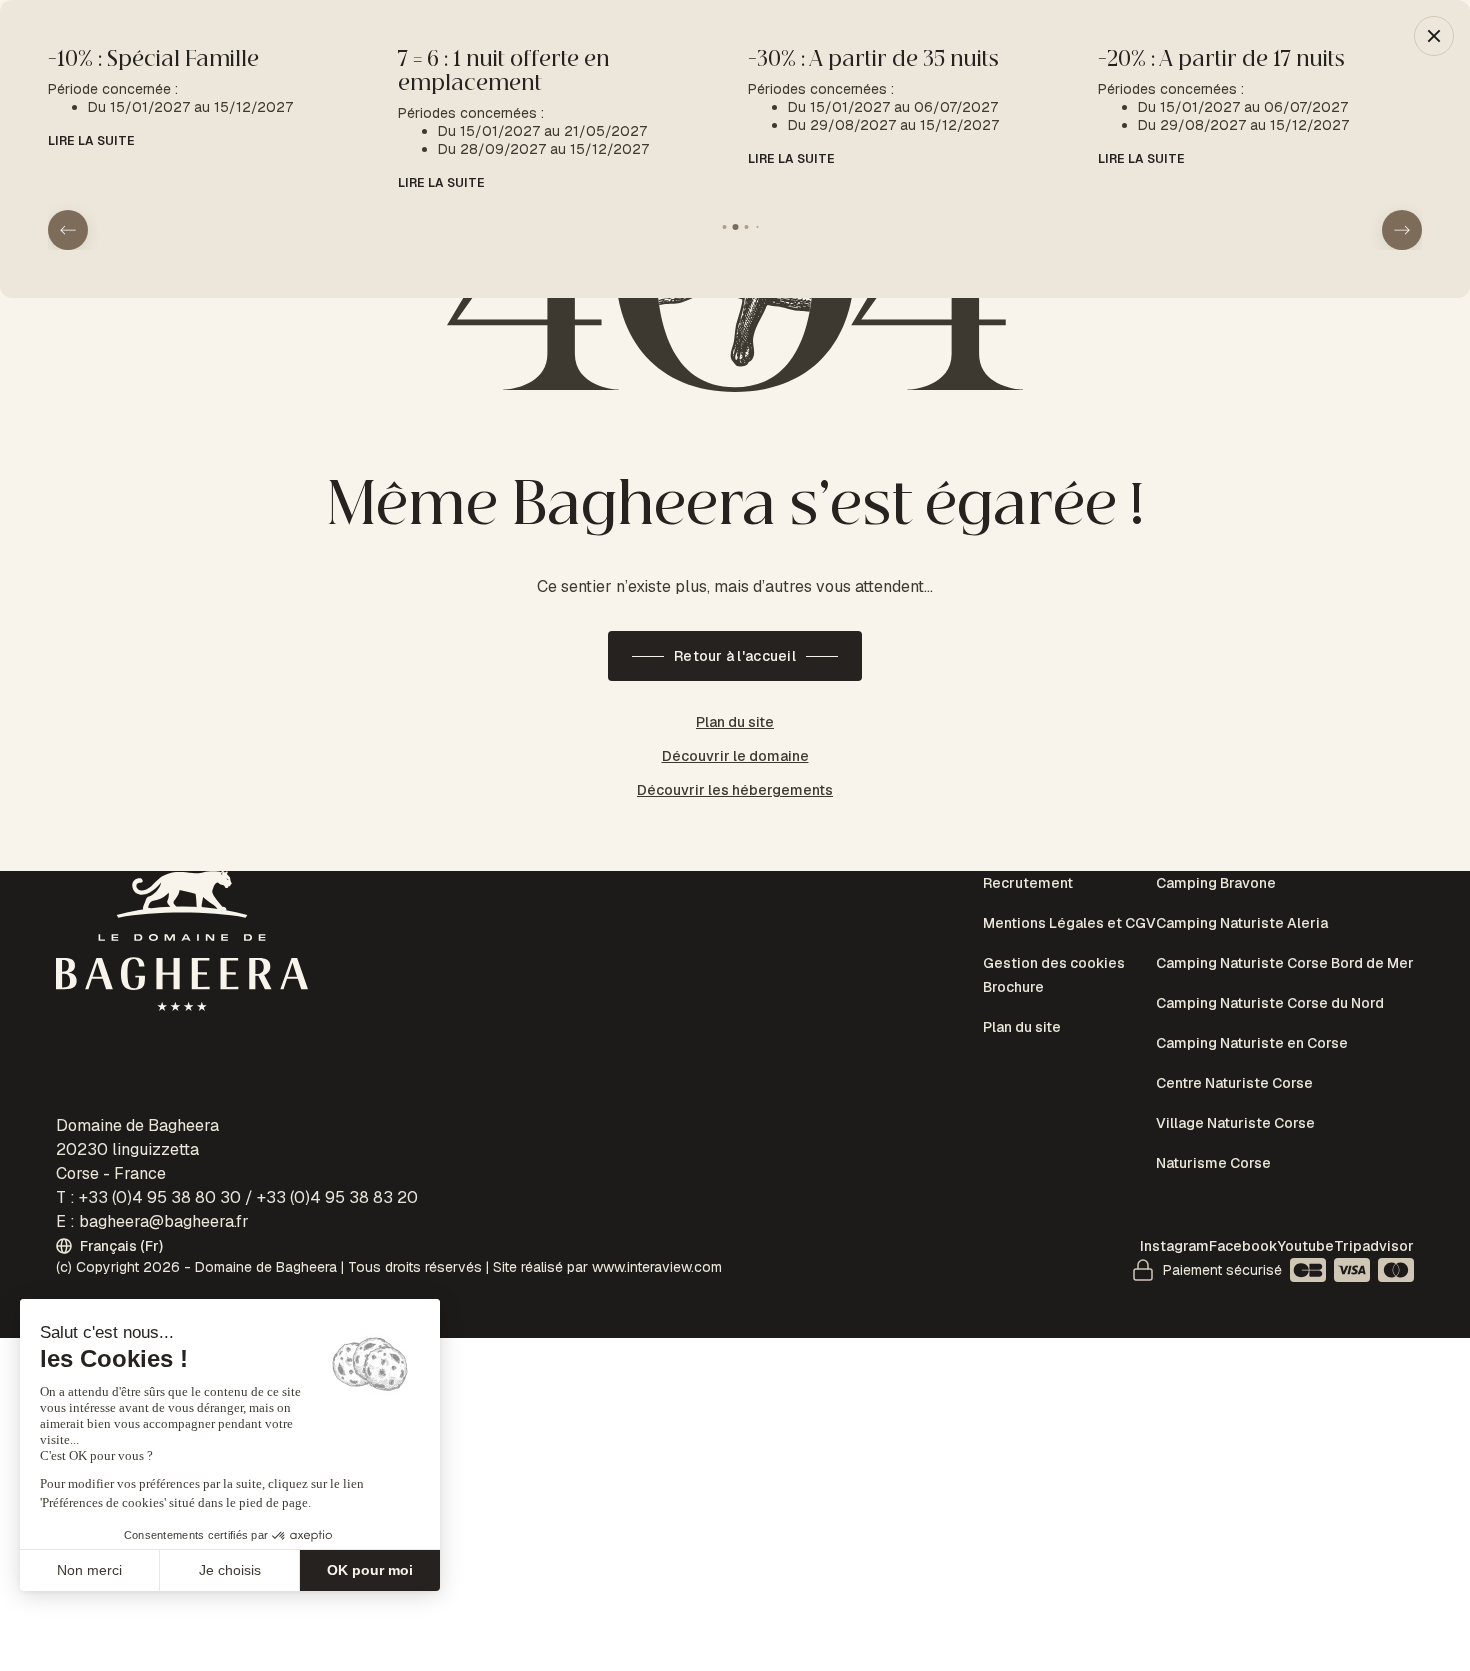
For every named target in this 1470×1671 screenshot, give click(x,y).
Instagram (1174, 1246)
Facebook (1243, 1246)
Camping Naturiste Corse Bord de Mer (1285, 932)
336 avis (1044, 855)
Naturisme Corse (1213, 1054)
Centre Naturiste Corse (1234, 1005)
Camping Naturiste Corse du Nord (1270, 956)
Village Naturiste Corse (1235, 1030)
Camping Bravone (1216, 883)
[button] (1402, 206)
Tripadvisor (1374, 1246)
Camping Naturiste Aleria (1242, 907)
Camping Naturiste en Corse (1252, 981)
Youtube (1306, 1246)
